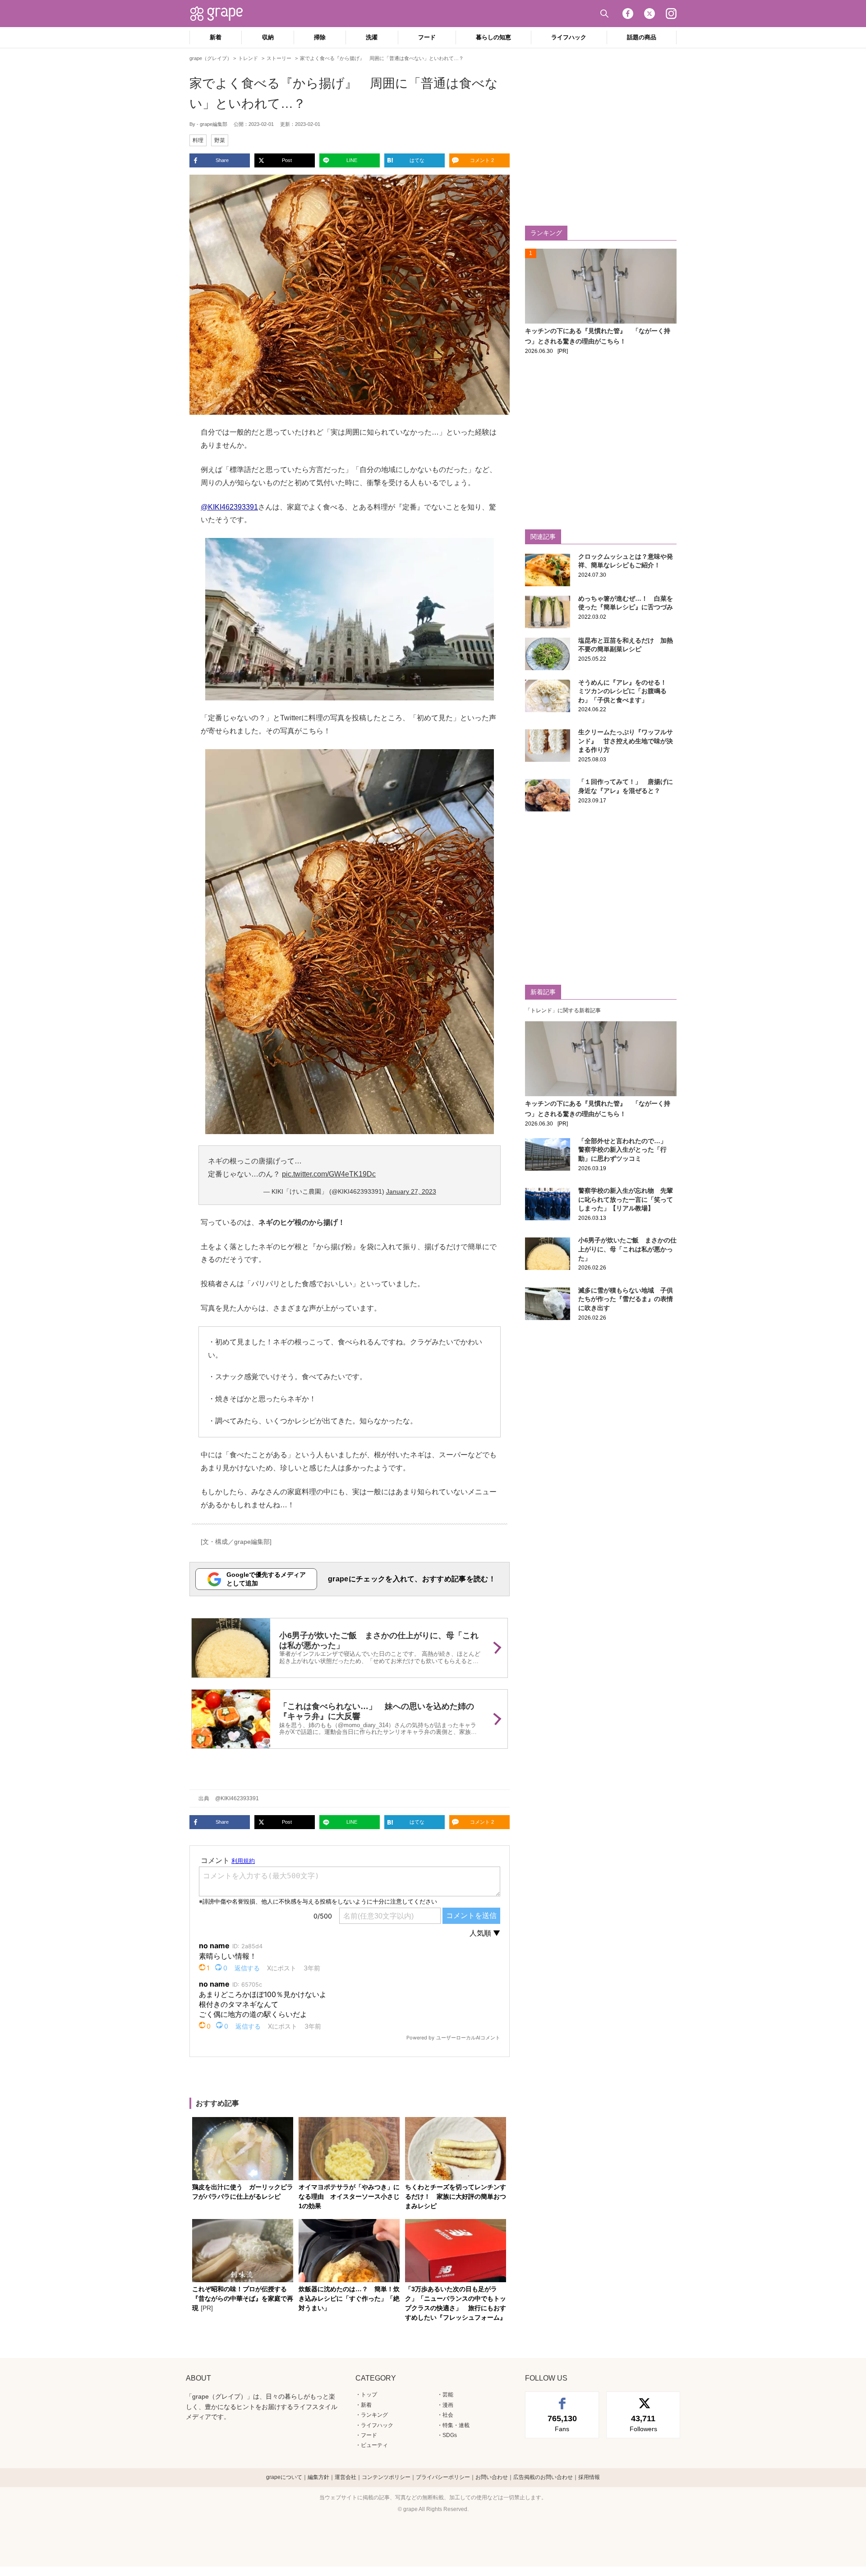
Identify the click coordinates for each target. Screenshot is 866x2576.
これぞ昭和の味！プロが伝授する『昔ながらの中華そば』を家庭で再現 (243, 2298)
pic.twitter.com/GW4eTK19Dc (329, 1174)
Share (222, 160)
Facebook (628, 14)
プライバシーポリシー (443, 2477)
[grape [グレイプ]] (221, 14)
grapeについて (284, 2477)
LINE (352, 160)
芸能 (448, 2395)
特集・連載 (456, 2425)
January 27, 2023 (411, 1191)
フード (427, 37)
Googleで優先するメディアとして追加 (266, 1579)
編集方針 (318, 2477)
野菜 (220, 140)
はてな (417, 160)
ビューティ (374, 2445)
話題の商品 (642, 37)
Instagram (671, 14)
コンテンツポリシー (386, 2477)
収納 (268, 37)
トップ (369, 2395)
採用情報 (589, 2477)
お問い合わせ (492, 2477)
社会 (448, 2415)
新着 (216, 37)
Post (287, 160)
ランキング (374, 2415)
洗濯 (372, 37)
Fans (562, 2423)
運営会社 (345, 2477)
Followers (643, 2423)
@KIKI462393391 (229, 507)
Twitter (649, 14)
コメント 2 (482, 160)
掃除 (320, 37)
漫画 (448, 2405)
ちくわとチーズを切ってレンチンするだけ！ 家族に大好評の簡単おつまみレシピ (456, 2196)
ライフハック (569, 37)
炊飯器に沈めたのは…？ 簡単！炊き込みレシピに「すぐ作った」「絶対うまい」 (349, 2298)
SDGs (450, 2435)
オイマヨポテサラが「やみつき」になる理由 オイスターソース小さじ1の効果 (349, 2196)
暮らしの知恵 (493, 37)
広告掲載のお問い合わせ (543, 2477)
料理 (198, 140)
